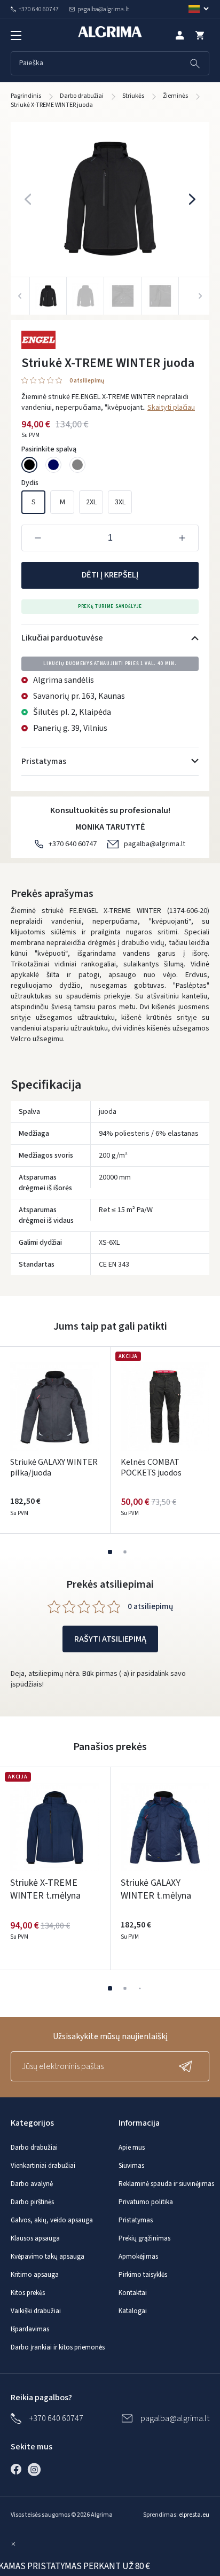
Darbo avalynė (32, 2184)
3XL (120, 502)
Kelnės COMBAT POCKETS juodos (151, 1467)
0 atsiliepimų (87, 381)
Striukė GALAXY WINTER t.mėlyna (156, 1889)
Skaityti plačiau (171, 408)
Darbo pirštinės (32, 2202)
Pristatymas (136, 2220)
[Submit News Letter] (188, 2066)
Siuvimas (131, 2166)
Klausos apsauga (35, 2238)
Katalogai (133, 2311)
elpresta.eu (194, 2515)
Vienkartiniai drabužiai (43, 2166)
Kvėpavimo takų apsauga (48, 2257)
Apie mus (132, 2148)
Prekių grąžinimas (144, 2238)
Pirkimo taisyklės (143, 2275)
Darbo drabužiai (34, 2148)
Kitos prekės (28, 2293)
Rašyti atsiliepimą (110, 1639)
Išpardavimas (30, 2329)
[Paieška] (195, 63)
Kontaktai (133, 2293)
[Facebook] (19, 2469)
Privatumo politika (146, 2202)
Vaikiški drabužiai (36, 2311)
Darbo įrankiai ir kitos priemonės (58, 2347)
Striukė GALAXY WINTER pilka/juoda (54, 1467)
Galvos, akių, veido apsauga (52, 2220)
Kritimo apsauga (35, 2275)
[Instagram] (37, 2469)
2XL (91, 502)
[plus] (182, 538)
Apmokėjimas (138, 2257)
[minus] (38, 538)
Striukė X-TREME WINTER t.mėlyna (45, 1889)
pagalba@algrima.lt (155, 844)
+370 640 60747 (73, 844)
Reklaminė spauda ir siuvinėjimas (166, 2184)
